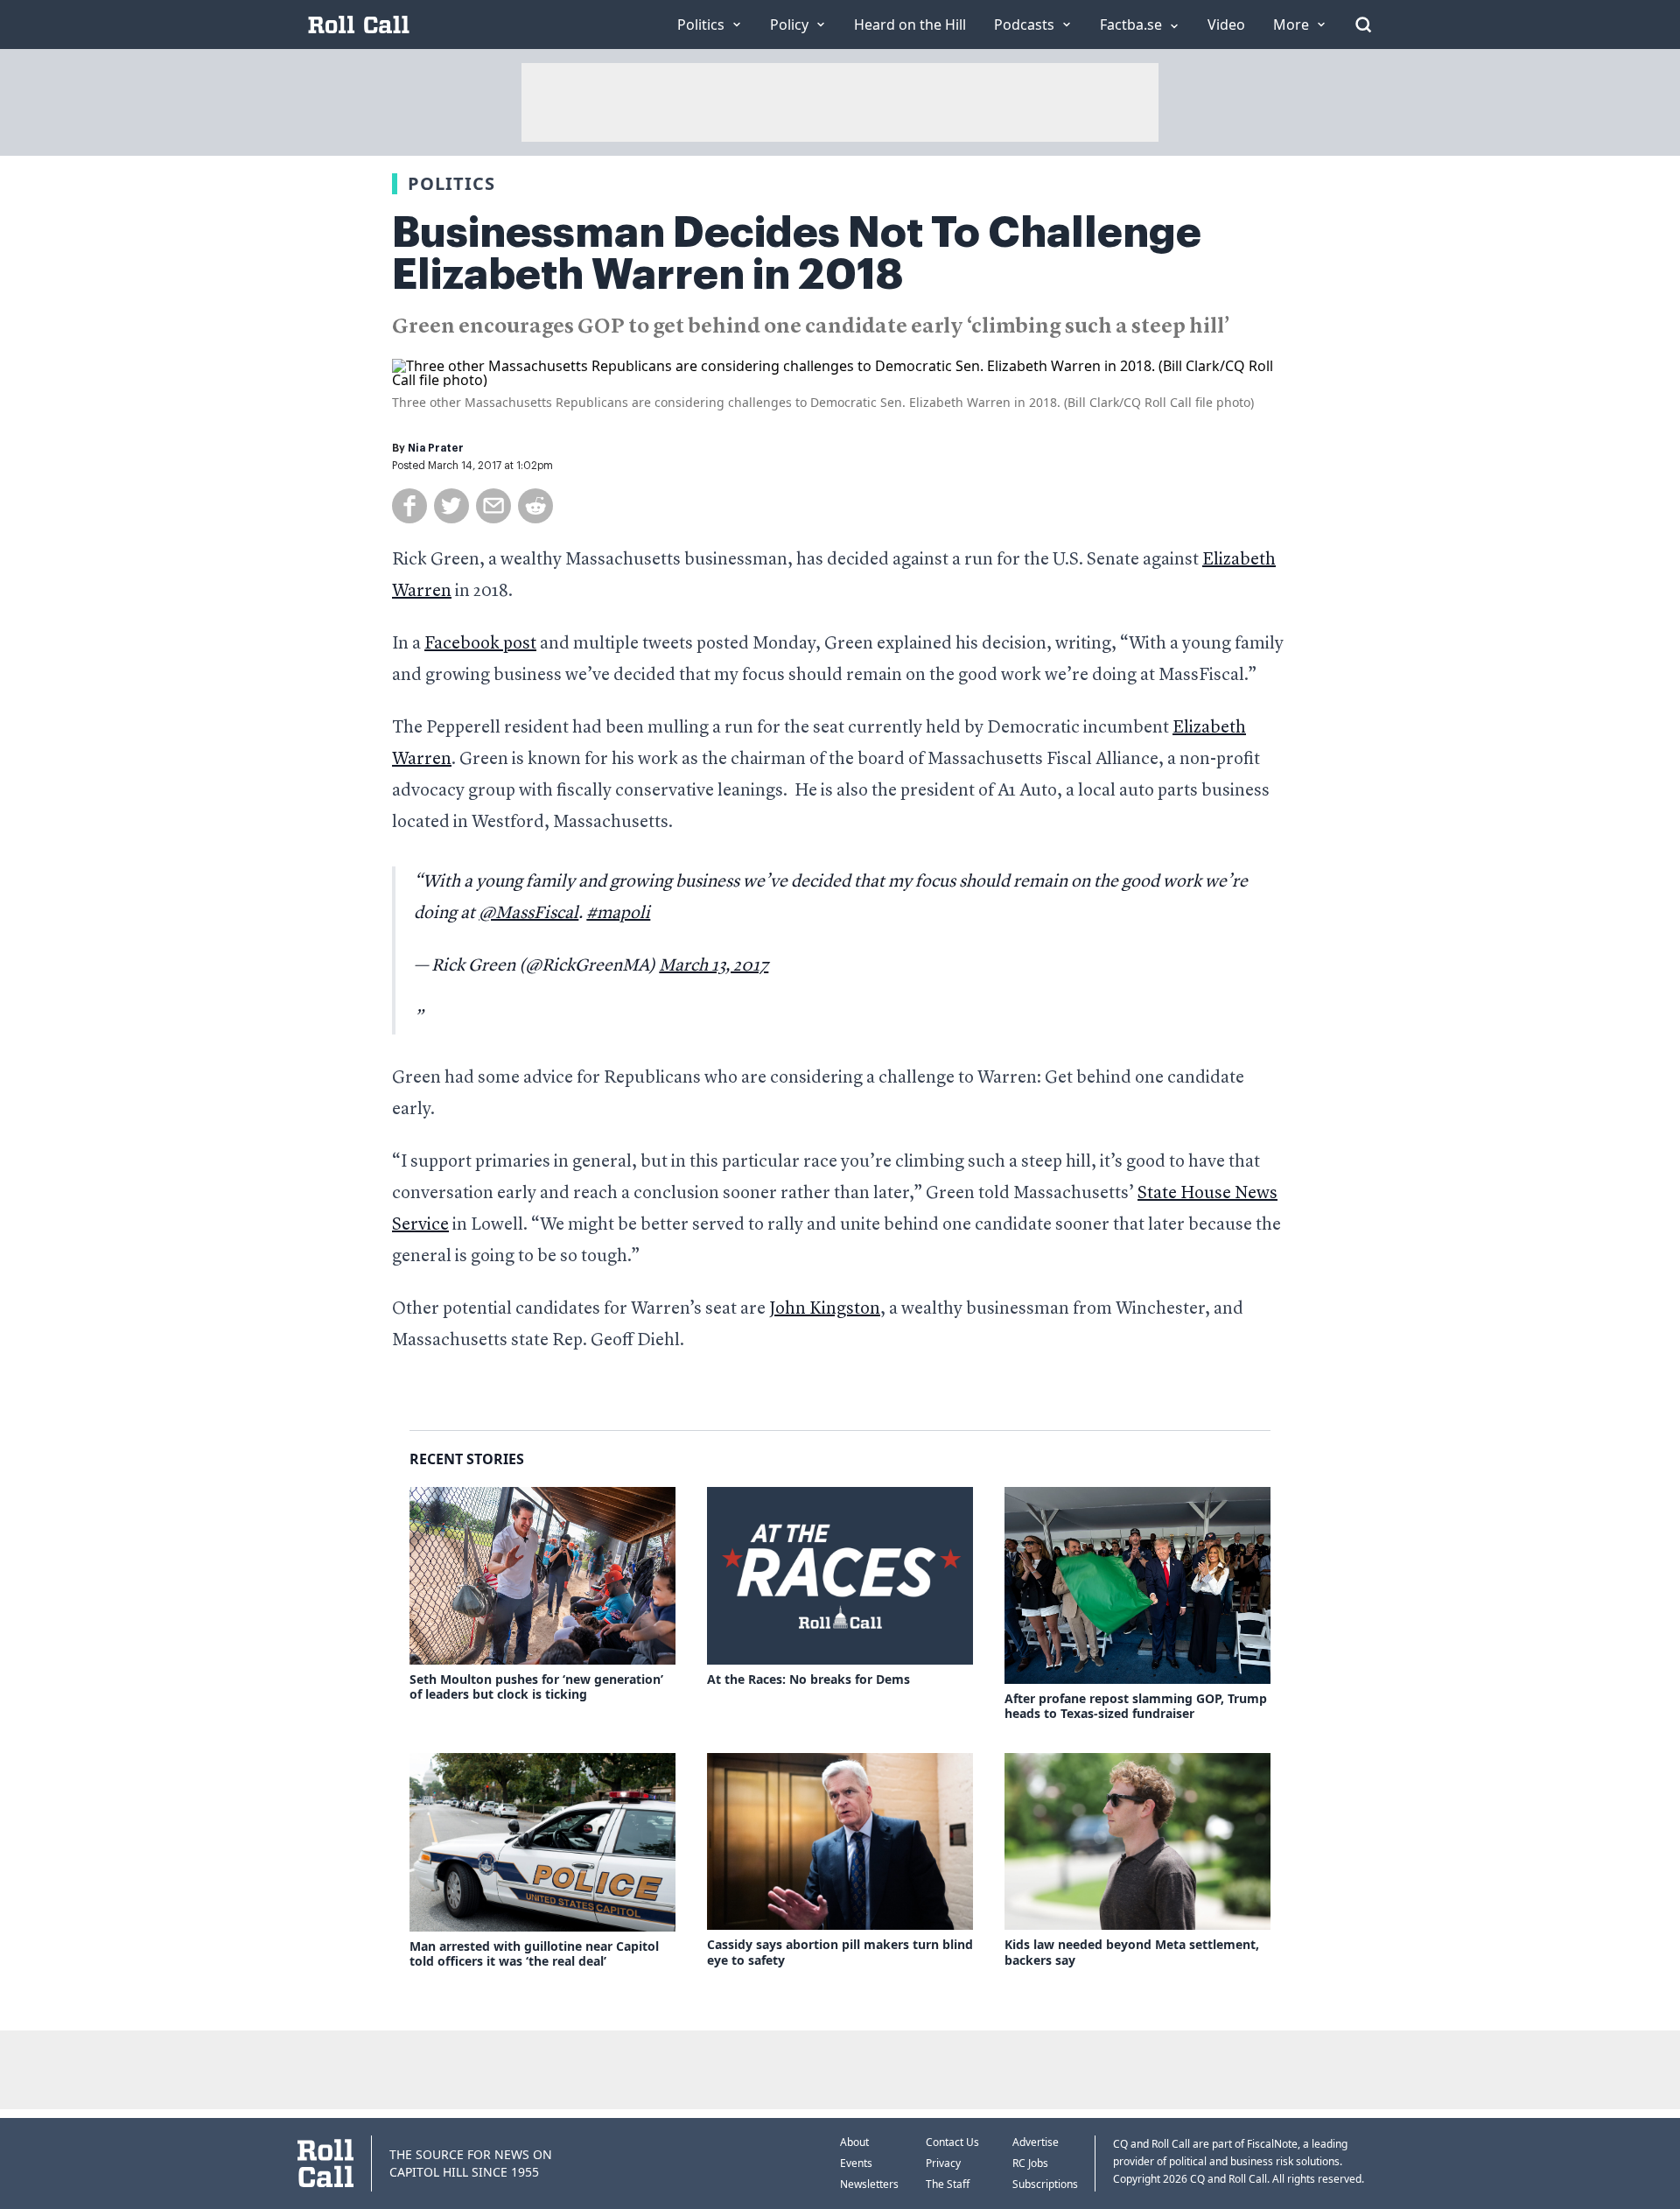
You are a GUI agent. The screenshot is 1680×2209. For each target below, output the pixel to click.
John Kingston (825, 1309)
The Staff (948, 2184)
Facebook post (480, 644)
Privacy (943, 2163)
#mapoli (618, 914)
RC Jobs (1030, 2163)
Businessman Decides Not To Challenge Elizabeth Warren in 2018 (797, 254)
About (854, 2142)
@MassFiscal (528, 914)
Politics (451, 183)
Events (856, 2163)
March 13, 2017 (714, 966)
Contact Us (952, 2142)
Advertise (1036, 2142)
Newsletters (869, 2184)
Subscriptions (1045, 2184)
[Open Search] (1363, 25)
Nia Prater (436, 448)
